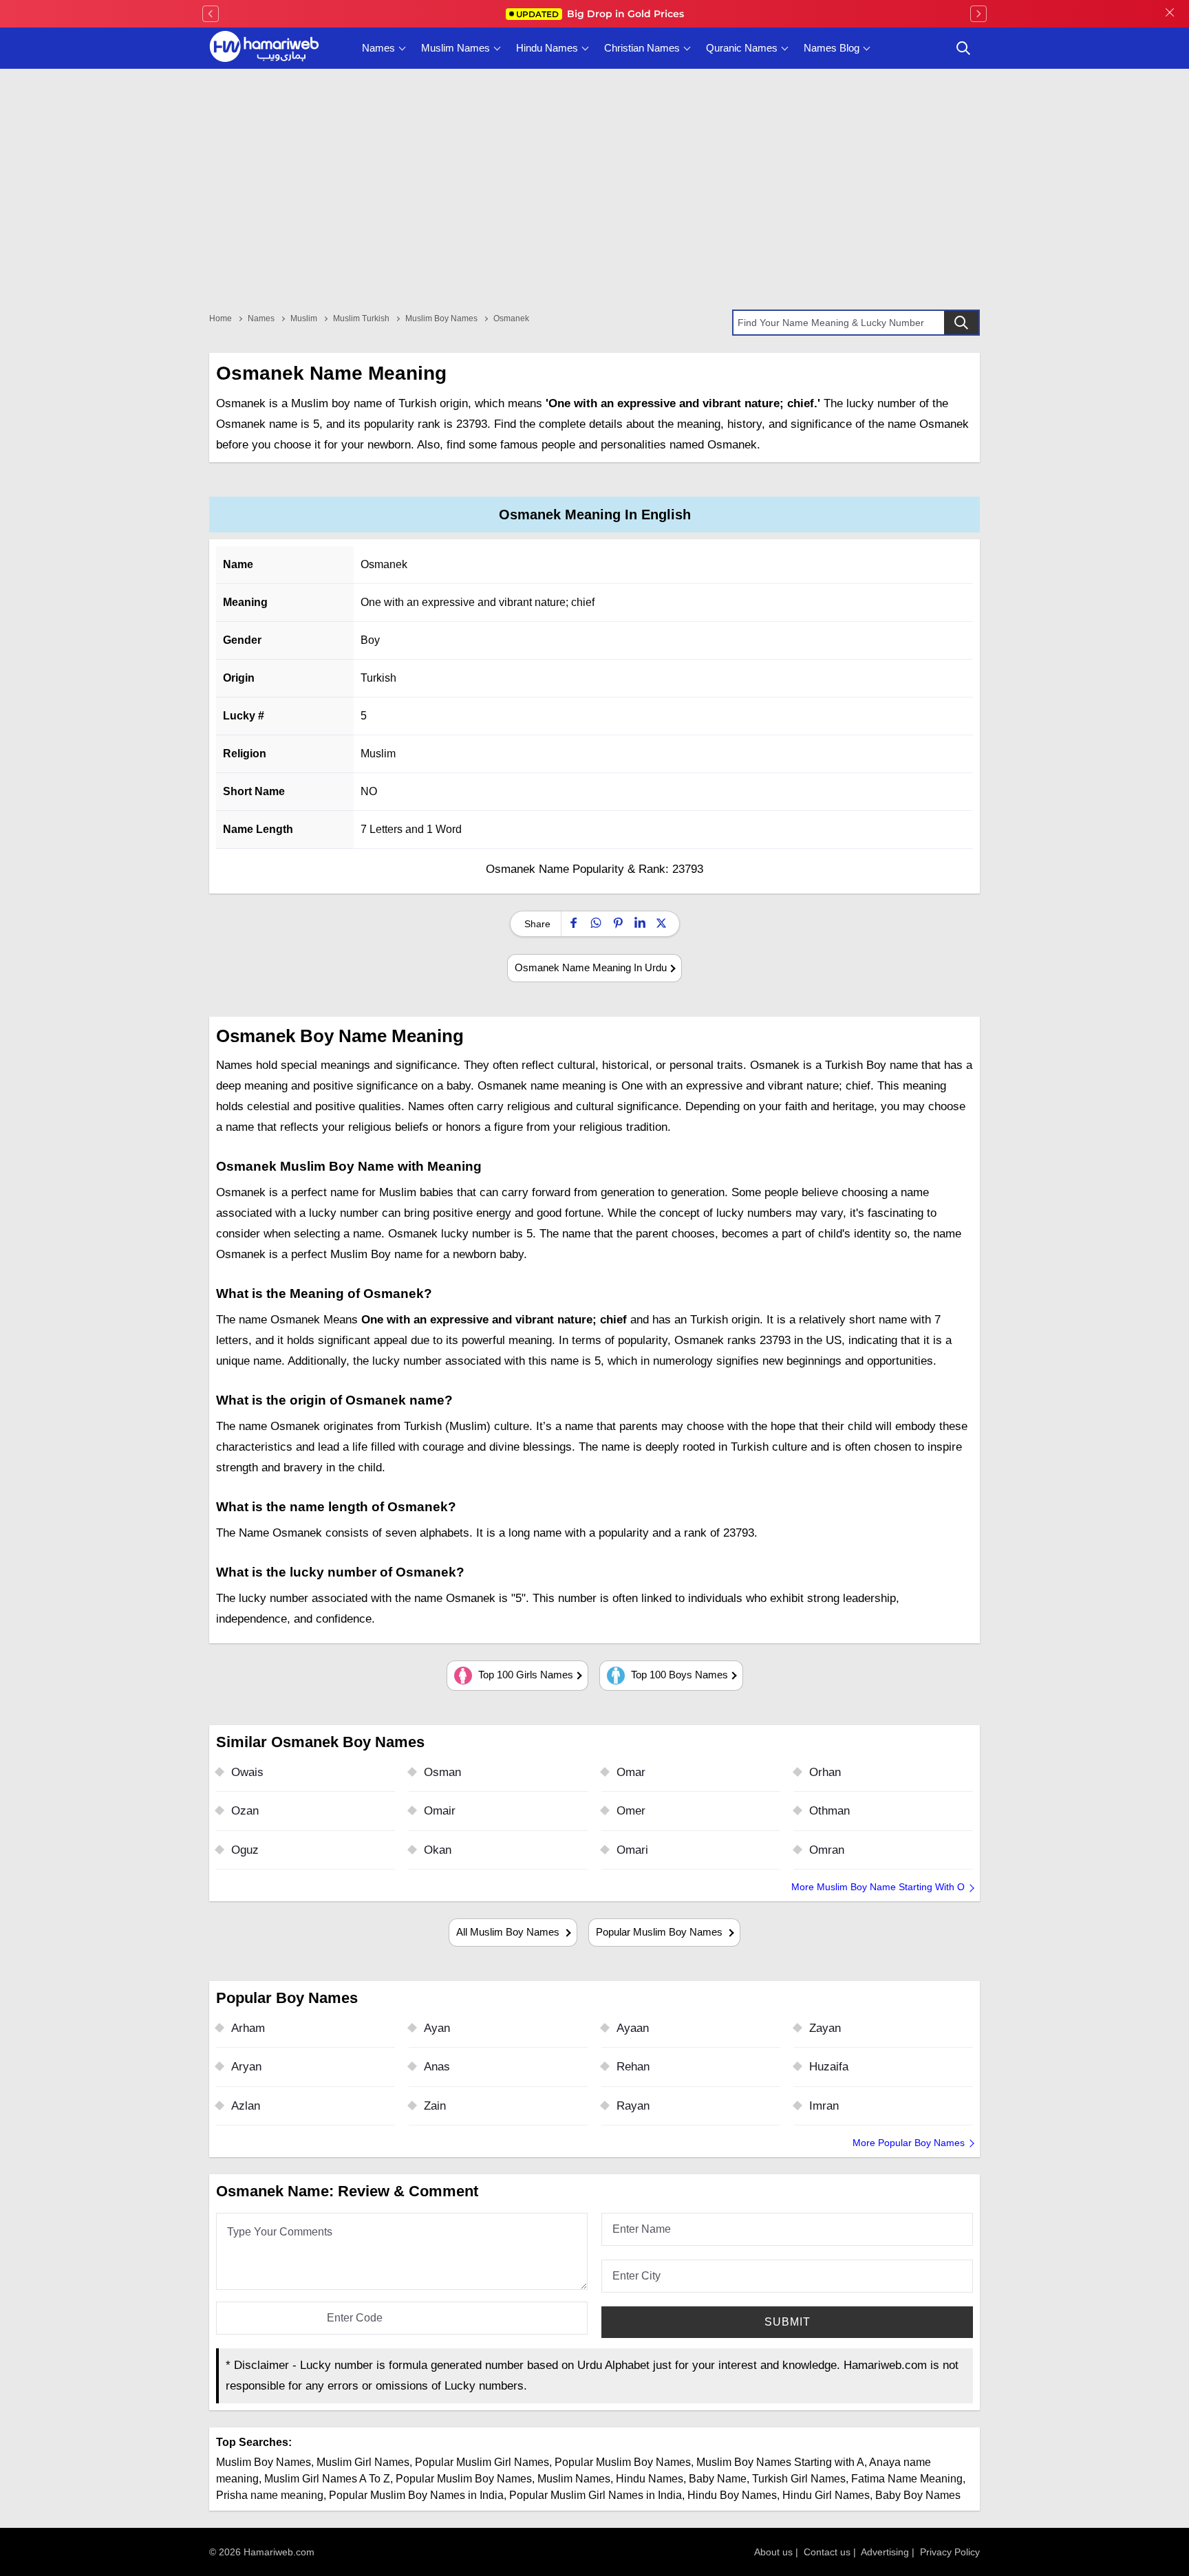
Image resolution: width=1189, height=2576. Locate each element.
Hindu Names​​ (650, 2479)
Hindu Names (547, 48)
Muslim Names (456, 48)
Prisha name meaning (270, 2495)
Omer (631, 1811)
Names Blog (832, 48)
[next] (978, 14)
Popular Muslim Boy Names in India (416, 2495)
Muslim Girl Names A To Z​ (327, 2479)
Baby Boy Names (918, 2495)
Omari (632, 1850)
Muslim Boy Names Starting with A (780, 2462)
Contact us (827, 2552)
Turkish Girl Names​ (799, 2479)
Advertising (885, 2552)
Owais (247, 1772)
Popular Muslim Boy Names (661, 1932)
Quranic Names (742, 48)
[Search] (961, 323)
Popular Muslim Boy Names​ (464, 2479)
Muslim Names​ (574, 2479)
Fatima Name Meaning (907, 2479)
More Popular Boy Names (909, 2143)
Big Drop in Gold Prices (600, 14)
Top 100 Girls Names (524, 1675)
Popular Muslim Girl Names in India (596, 2495)
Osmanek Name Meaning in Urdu (591, 967)
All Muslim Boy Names (509, 1932)
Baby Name (718, 2479)
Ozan (245, 1811)
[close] (1170, 14)
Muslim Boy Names (264, 2462)
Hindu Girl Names (826, 2495)
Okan (438, 1850)
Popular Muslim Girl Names (482, 2462)
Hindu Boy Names (732, 2495)
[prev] (211, 14)
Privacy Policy (950, 2552)
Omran (827, 1850)
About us (773, 2552)
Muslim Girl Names (363, 2462)
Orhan (825, 1772)
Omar (631, 1772)
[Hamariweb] (264, 48)
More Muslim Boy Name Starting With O (878, 1887)
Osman (442, 1772)
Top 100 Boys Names (678, 1675)
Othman (829, 1811)
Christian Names (642, 48)
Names (378, 48)
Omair (440, 1811)
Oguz (245, 1850)
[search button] (963, 48)
